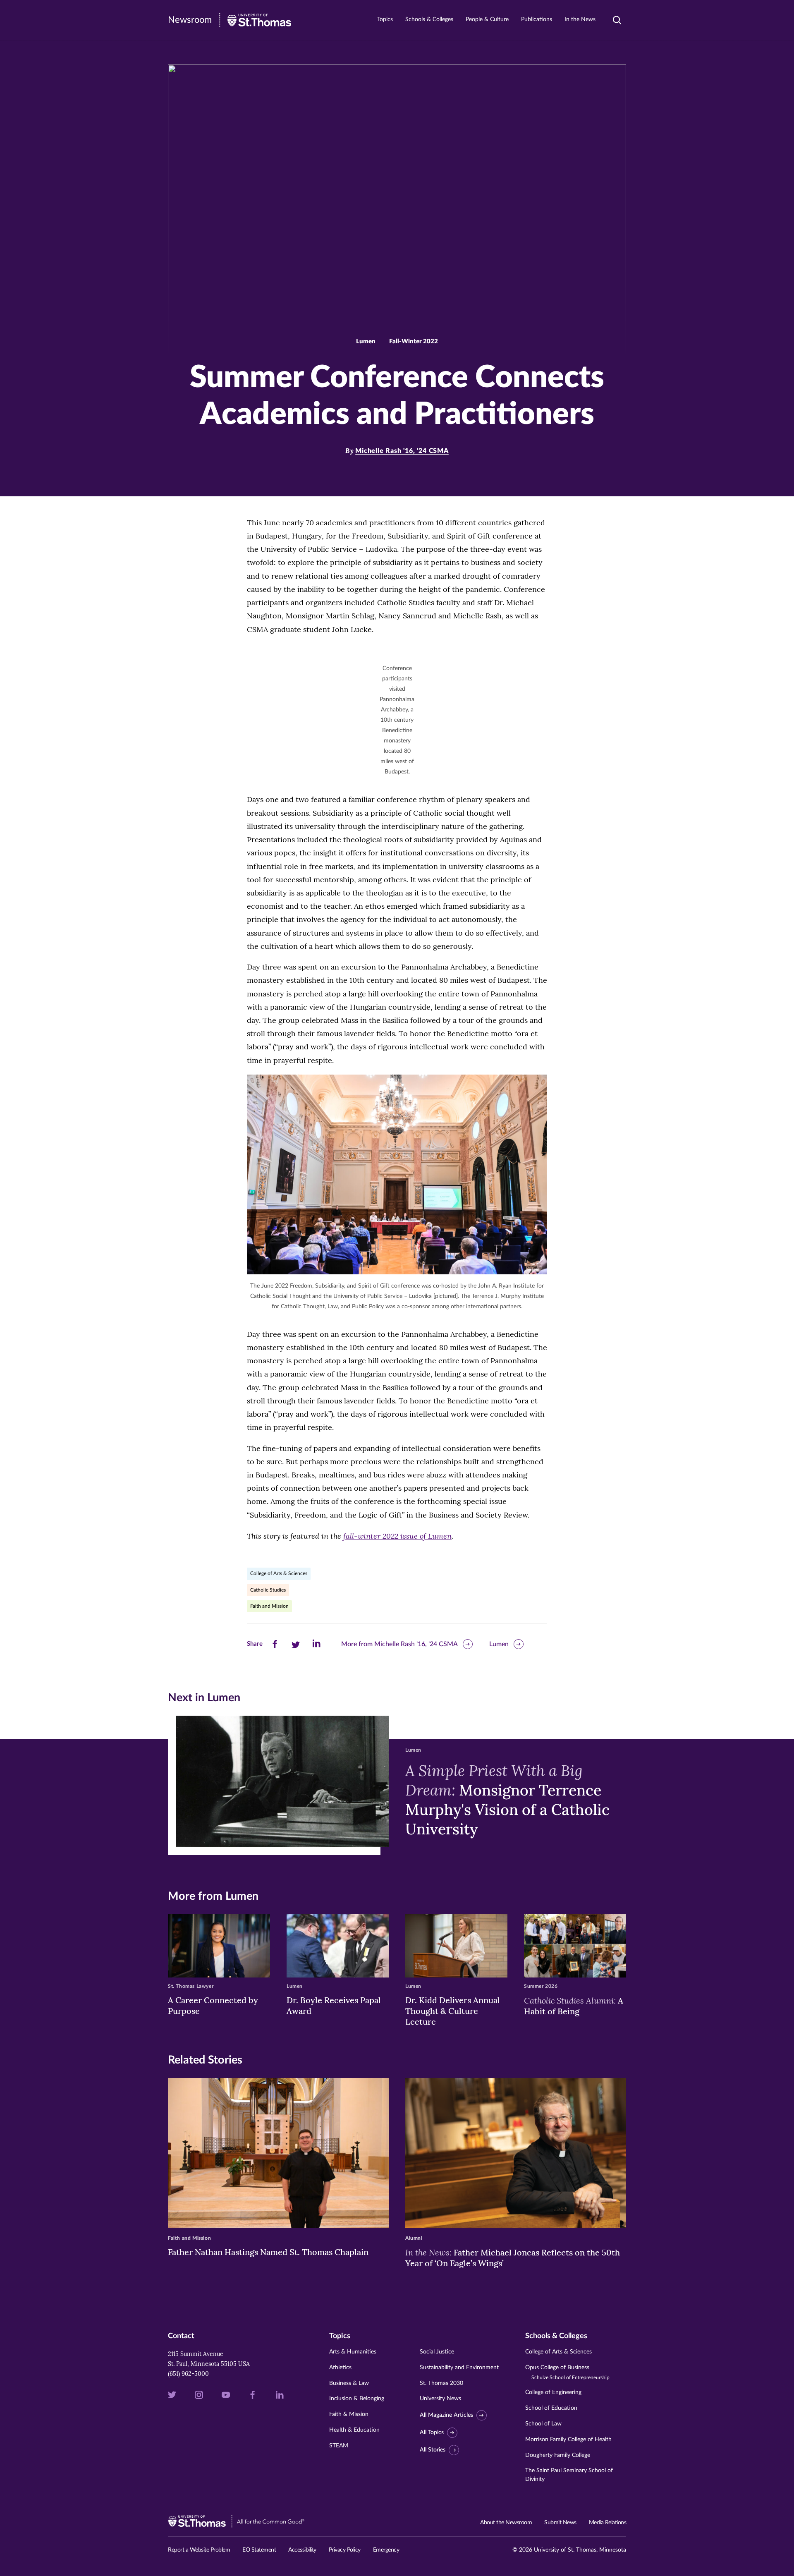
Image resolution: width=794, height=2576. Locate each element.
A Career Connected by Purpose (213, 2005)
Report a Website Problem (199, 2550)
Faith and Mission (269, 1606)
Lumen (499, 1644)
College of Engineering (553, 2392)
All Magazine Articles (446, 2415)
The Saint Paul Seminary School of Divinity (569, 2475)
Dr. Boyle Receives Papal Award (334, 2005)
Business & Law (349, 2383)
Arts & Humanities (353, 2352)
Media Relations (608, 2523)
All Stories (433, 2450)
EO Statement (259, 2550)
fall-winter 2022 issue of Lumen (397, 1536)
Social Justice (437, 2352)
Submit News (560, 2523)
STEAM (339, 2446)
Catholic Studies (268, 1590)
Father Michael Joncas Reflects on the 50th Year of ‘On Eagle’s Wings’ (513, 2258)
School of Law (543, 2424)
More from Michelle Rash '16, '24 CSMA (399, 1644)
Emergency (386, 2550)
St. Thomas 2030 (441, 2383)
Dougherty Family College (558, 2455)
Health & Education (354, 2430)
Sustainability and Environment (459, 2368)
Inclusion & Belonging (357, 2399)
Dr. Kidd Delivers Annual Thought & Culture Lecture (453, 2011)
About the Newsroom (506, 2523)
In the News (580, 19)
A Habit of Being (574, 2006)
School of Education (551, 2408)
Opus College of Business (567, 2372)
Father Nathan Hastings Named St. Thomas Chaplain (268, 2252)
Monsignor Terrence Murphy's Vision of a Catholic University (507, 1800)
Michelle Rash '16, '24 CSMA (402, 451)
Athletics (340, 2368)
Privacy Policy (345, 2550)
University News (440, 2399)
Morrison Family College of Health (568, 2440)
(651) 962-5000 (188, 2374)
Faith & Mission (349, 2414)
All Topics (432, 2432)
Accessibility (302, 2550)
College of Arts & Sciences (279, 1573)
